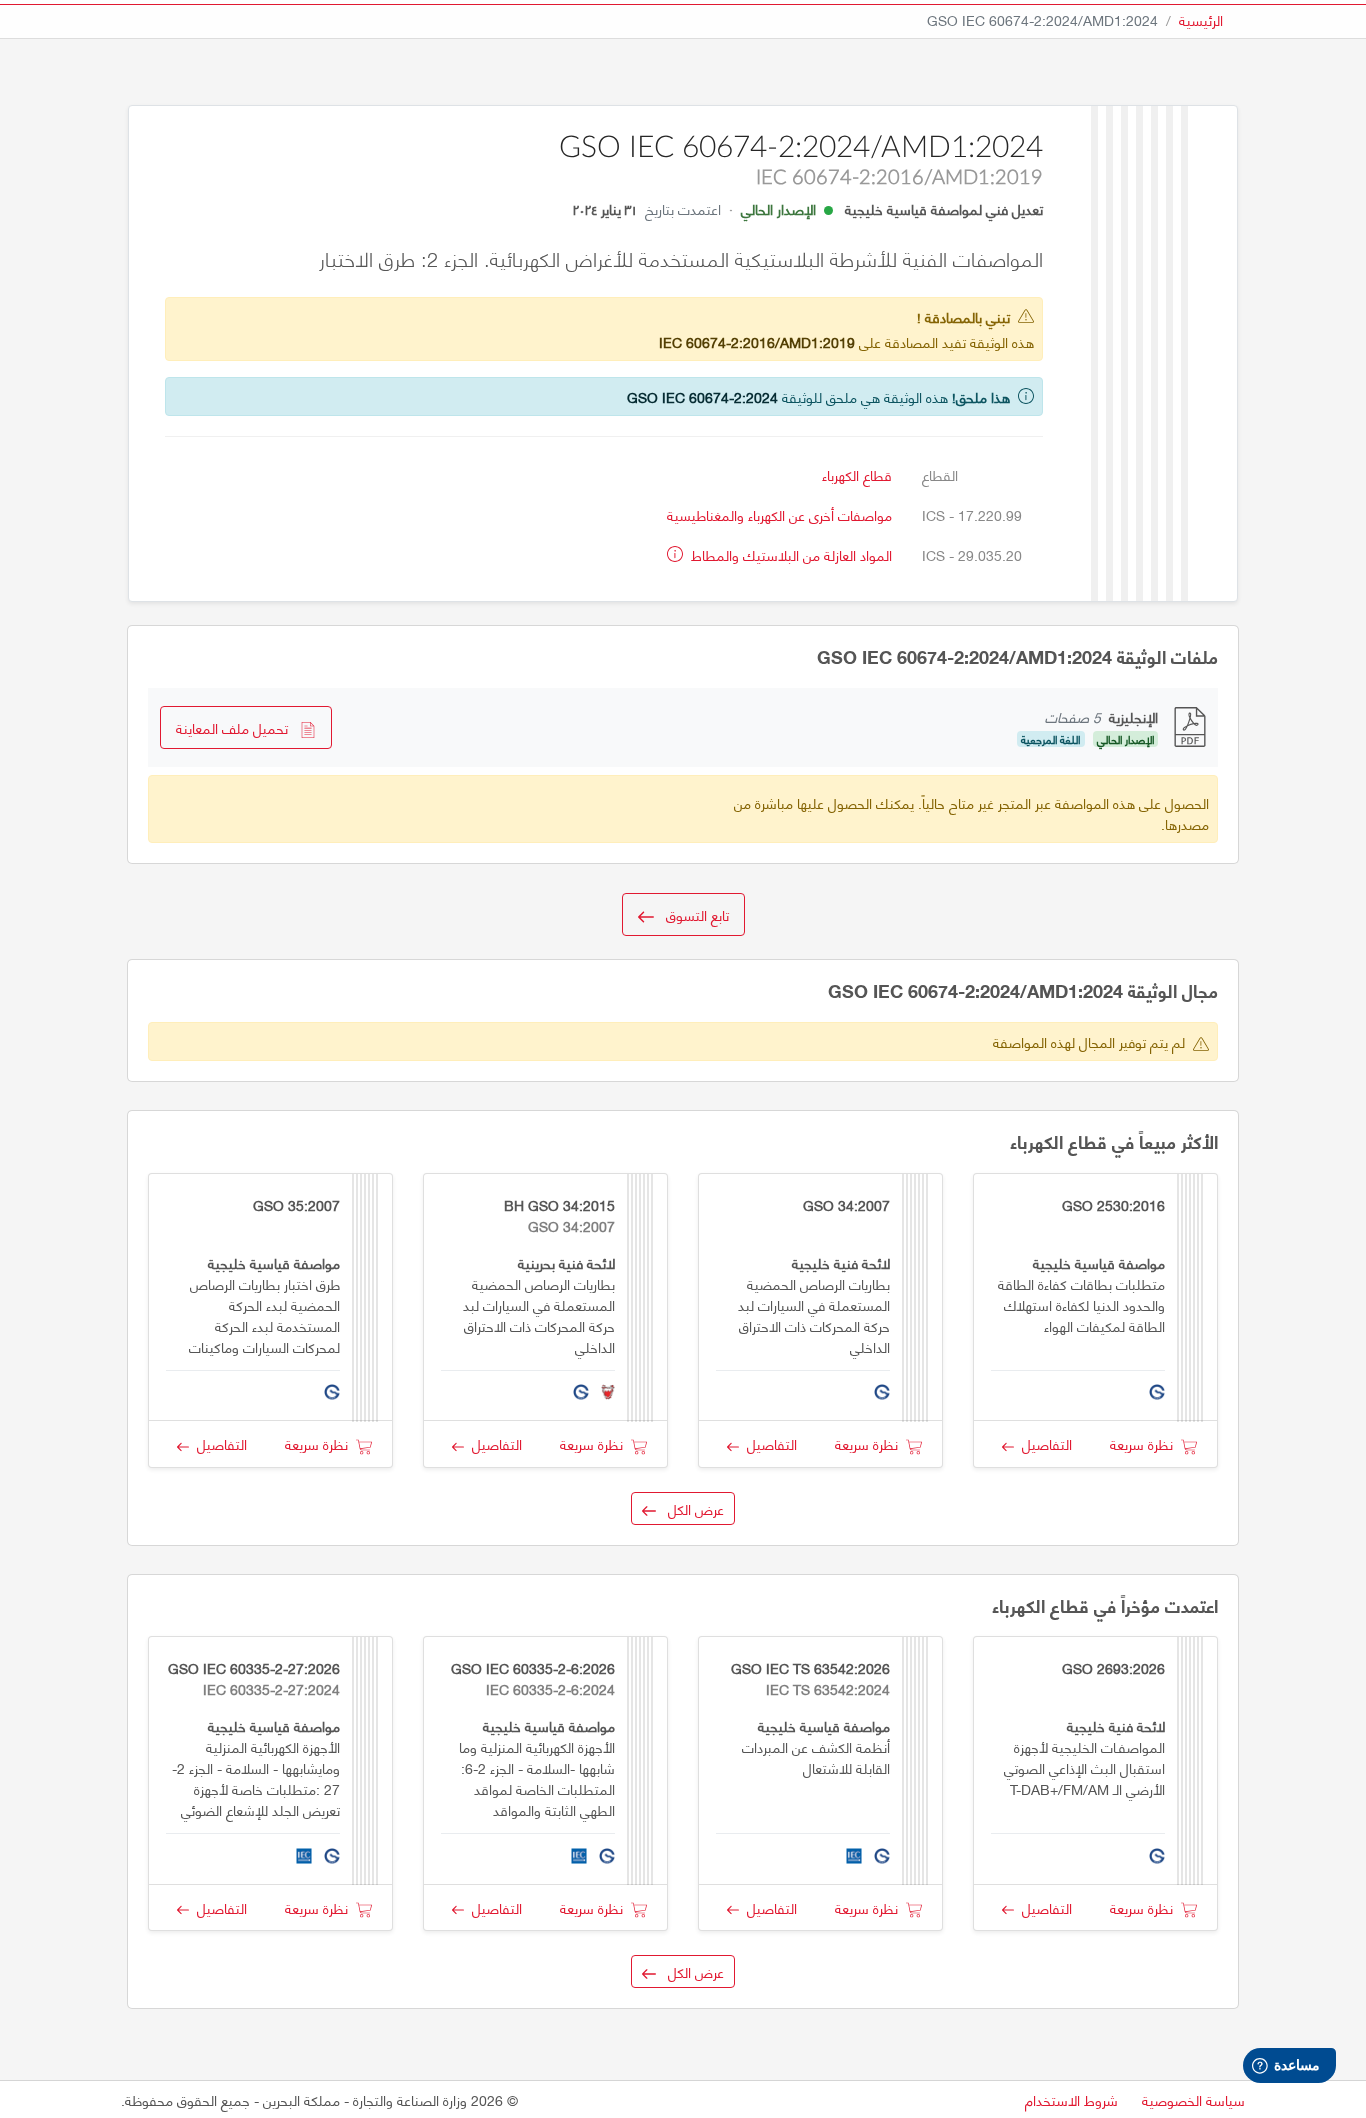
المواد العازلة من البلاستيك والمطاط (789, 554)
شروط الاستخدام (1071, 2099)
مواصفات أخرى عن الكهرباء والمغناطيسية (779, 514)
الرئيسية (1201, 19)
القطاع (940, 474)
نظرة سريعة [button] (1145, 1443)
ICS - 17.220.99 (972, 514)
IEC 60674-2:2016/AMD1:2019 (757, 341)
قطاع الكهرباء (857, 474)
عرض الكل (690, 1508)
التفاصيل (1043, 1443)
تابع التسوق (691, 914)
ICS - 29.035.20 (972, 554)
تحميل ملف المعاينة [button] (238, 727)
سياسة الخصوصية (1193, 2099)
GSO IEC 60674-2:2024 (702, 396)
